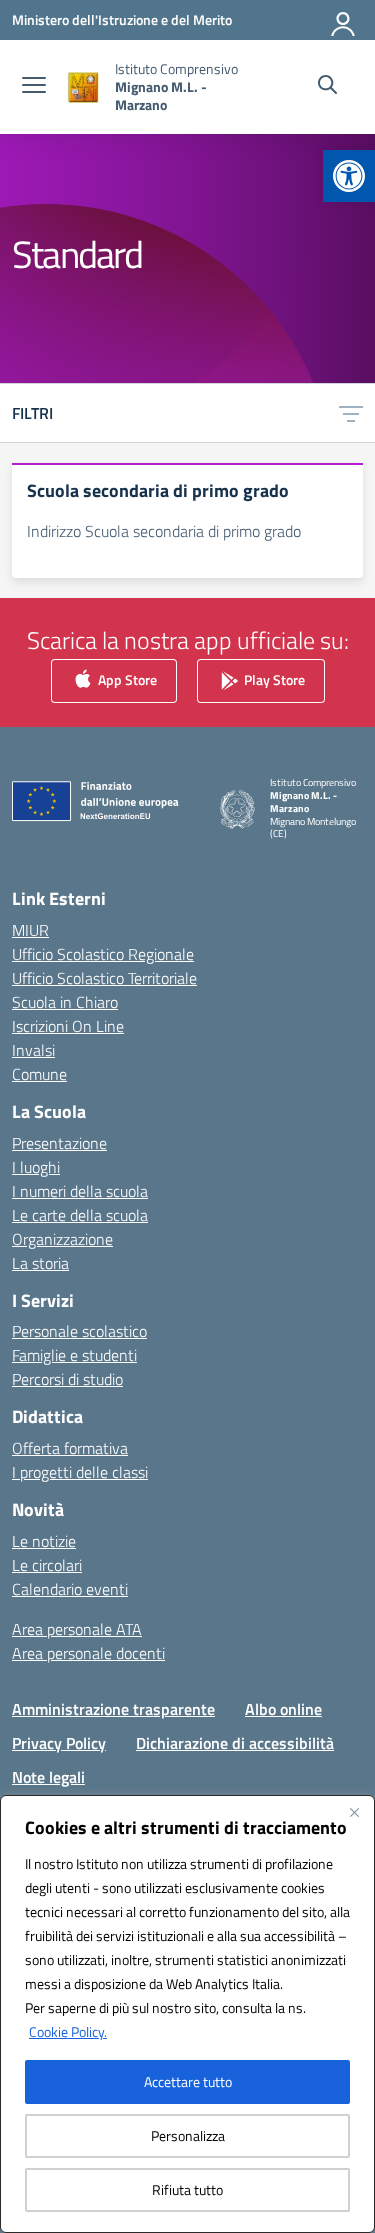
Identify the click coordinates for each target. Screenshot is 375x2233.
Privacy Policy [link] (59, 1743)
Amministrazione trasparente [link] (113, 1709)
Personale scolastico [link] (79, 1331)
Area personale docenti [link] (88, 1653)
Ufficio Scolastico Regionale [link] (103, 954)
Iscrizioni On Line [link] (68, 1026)
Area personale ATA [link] (77, 1629)
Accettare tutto (188, 2081)
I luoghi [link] (36, 1167)
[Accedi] (344, 20)
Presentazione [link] (59, 1143)
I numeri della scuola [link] (80, 1191)
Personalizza (188, 2135)
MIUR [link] (30, 930)
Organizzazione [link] (62, 1239)
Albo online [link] (283, 1709)
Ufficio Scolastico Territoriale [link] (104, 978)
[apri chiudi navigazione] (34, 87)
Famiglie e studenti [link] (74, 1355)
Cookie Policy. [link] (68, 2031)
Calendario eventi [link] (70, 1589)
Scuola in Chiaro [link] (65, 1002)
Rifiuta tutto (187, 2189)
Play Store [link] (273, 678)
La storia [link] (40, 1263)
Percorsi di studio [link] (67, 1379)
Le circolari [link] (47, 1565)
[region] (187, 2014)
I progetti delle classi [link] (80, 1472)
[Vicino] (354, 1812)
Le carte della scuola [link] (80, 1215)
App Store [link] (126, 678)
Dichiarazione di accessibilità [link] (235, 1743)
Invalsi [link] (33, 1050)
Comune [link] (39, 1074)
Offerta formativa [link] (70, 1448)
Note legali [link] (48, 1777)
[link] (349, 176)
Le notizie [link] (44, 1541)
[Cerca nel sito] (327, 87)
